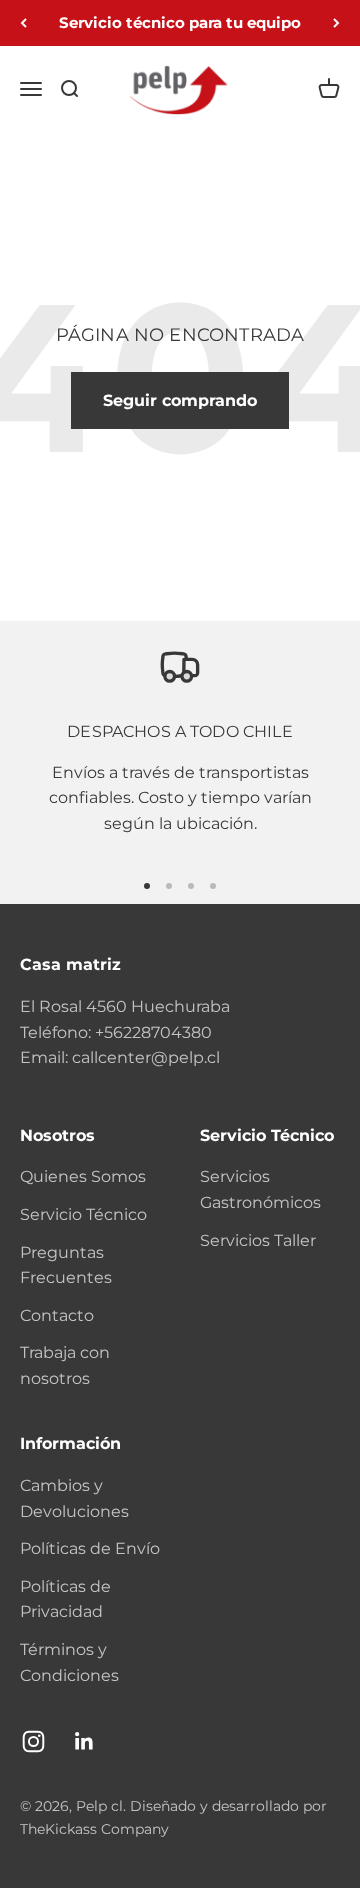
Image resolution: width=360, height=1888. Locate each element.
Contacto (57, 1315)
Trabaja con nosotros (65, 1365)
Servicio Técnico (83, 1214)
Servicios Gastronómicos (260, 1189)
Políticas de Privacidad (65, 1599)
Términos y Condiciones (69, 1662)
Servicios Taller (258, 1240)
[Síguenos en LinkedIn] (84, 1741)
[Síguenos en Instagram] (33, 1741)
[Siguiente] (336, 23)
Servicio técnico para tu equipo (180, 22)
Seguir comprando (180, 400)
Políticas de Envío (90, 1548)
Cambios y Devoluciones (74, 1498)
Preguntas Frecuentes (66, 1265)
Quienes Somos (83, 1176)
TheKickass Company (94, 1829)
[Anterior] (23, 23)
